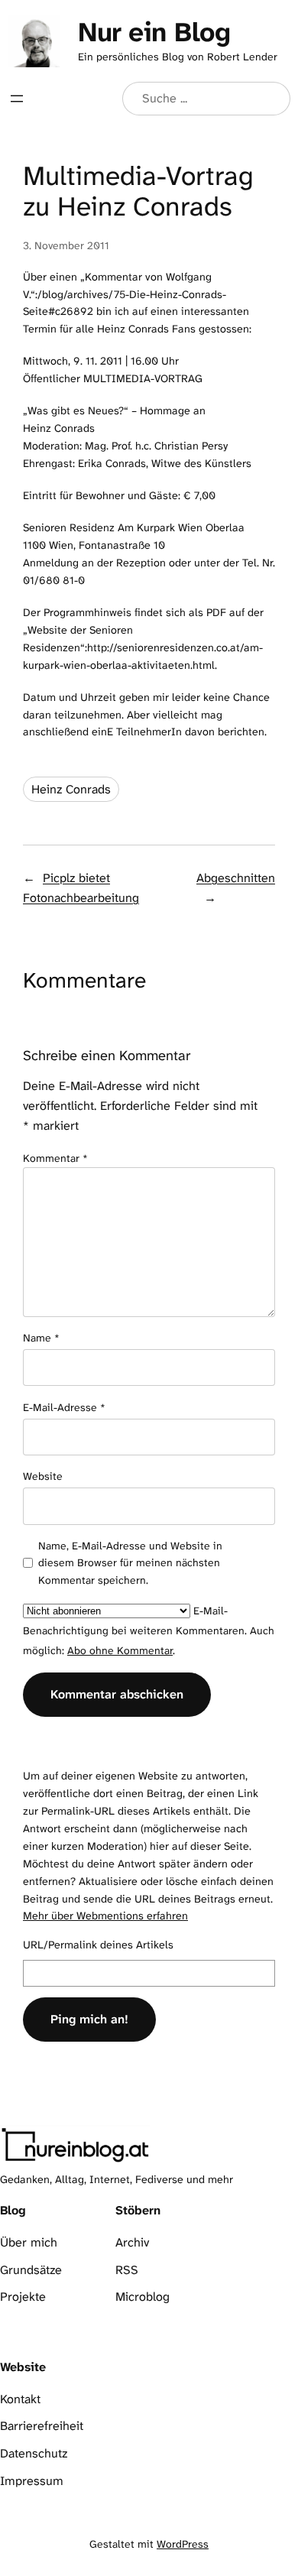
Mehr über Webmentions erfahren (105, 1916)
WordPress (183, 2544)
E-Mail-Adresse (64, 1407)
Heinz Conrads (71, 789)
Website (43, 1476)
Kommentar (55, 1158)
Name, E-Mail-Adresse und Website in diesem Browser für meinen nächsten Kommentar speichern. (130, 1563)
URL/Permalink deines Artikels (98, 1945)
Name (41, 1338)
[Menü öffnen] (17, 99)
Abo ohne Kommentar (120, 1650)
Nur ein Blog (154, 32)
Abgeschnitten (236, 878)
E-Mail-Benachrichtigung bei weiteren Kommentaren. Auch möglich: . (149, 1630)
